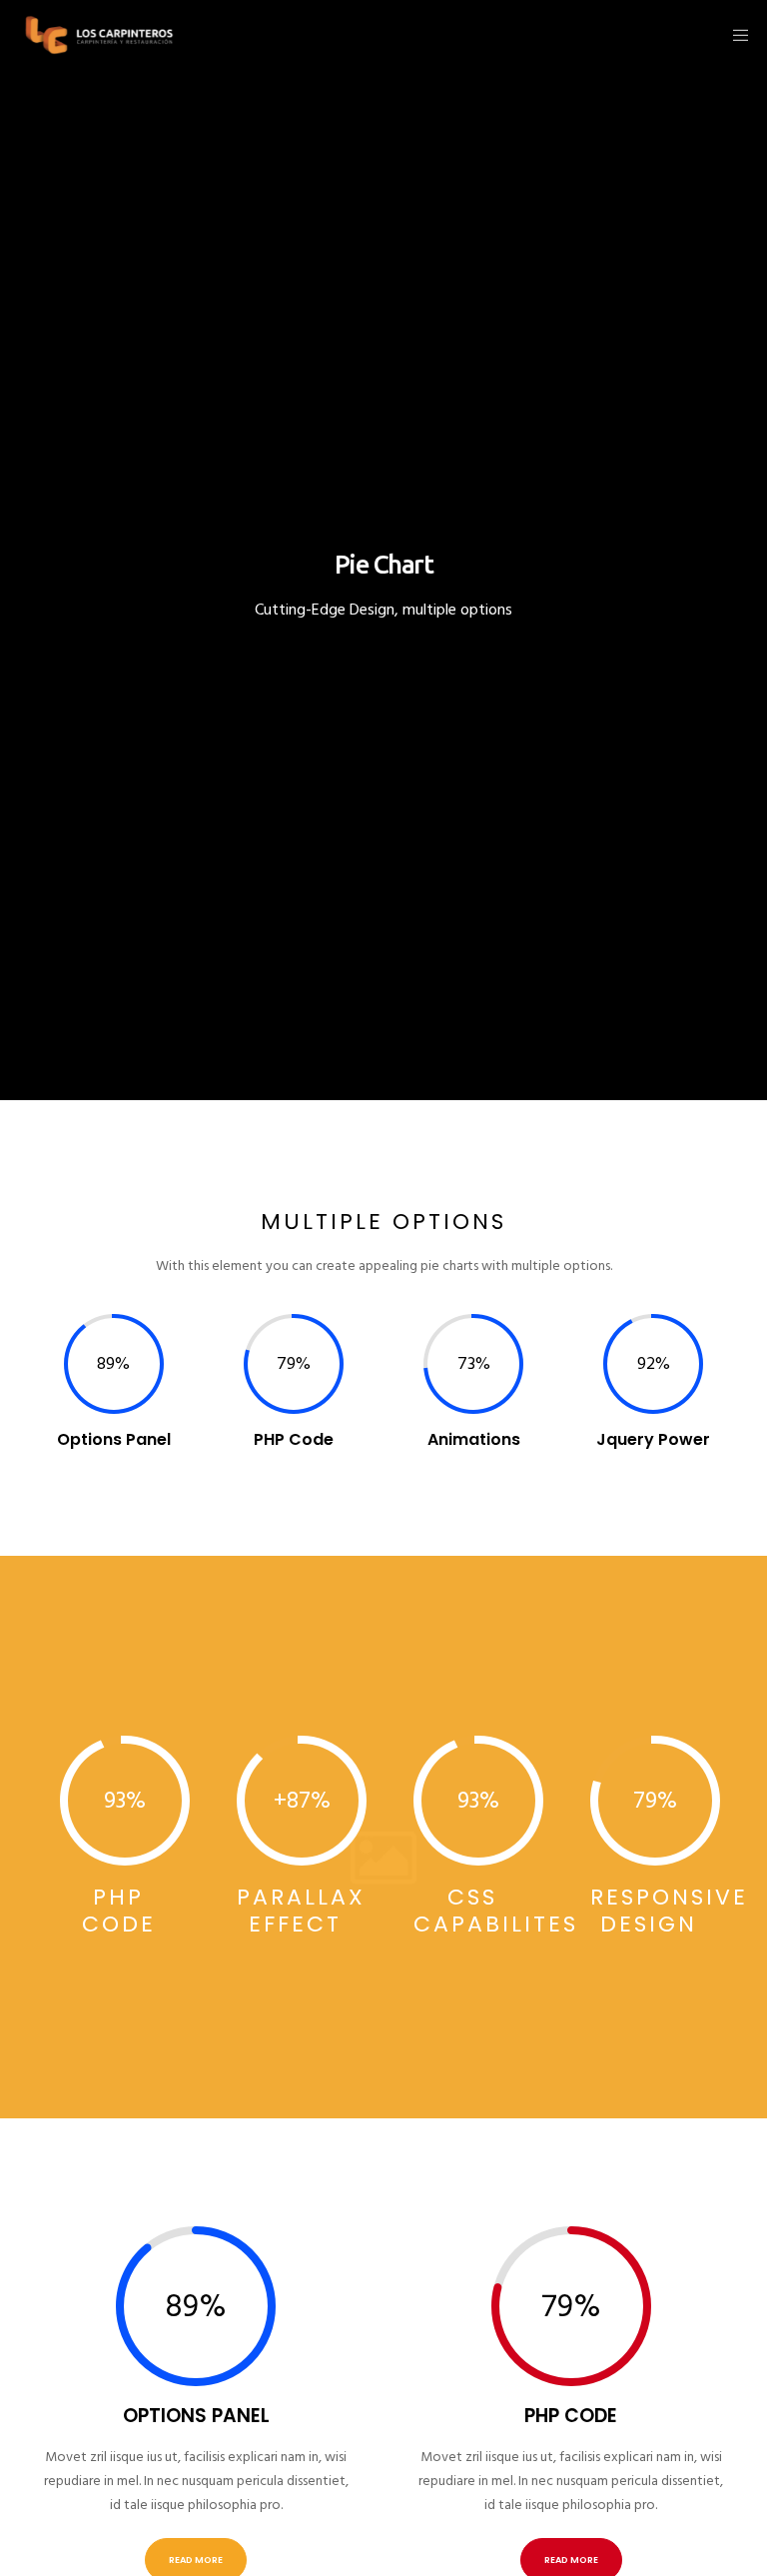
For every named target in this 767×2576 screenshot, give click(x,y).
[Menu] (734, 35)
